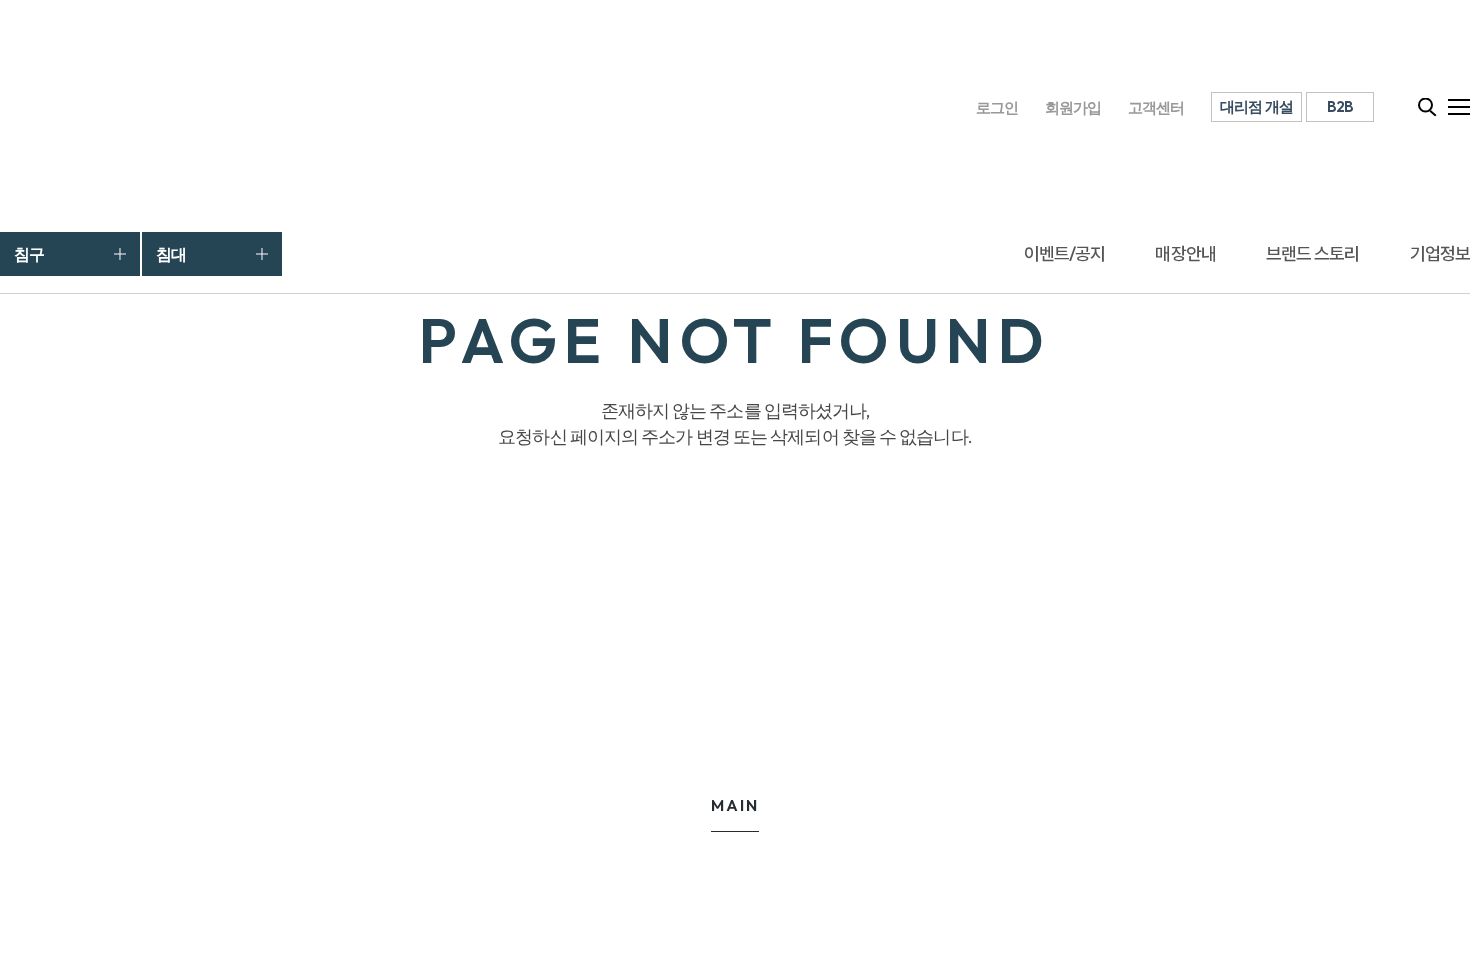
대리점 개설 (1257, 106)
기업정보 (1440, 253)
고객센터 (1156, 107)
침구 (29, 254)
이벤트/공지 (1065, 253)
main (735, 805)
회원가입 (1073, 107)
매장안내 (1185, 253)
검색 (1428, 107)
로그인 (997, 107)
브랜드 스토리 (1313, 253)
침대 (171, 254)
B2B (1340, 106)
